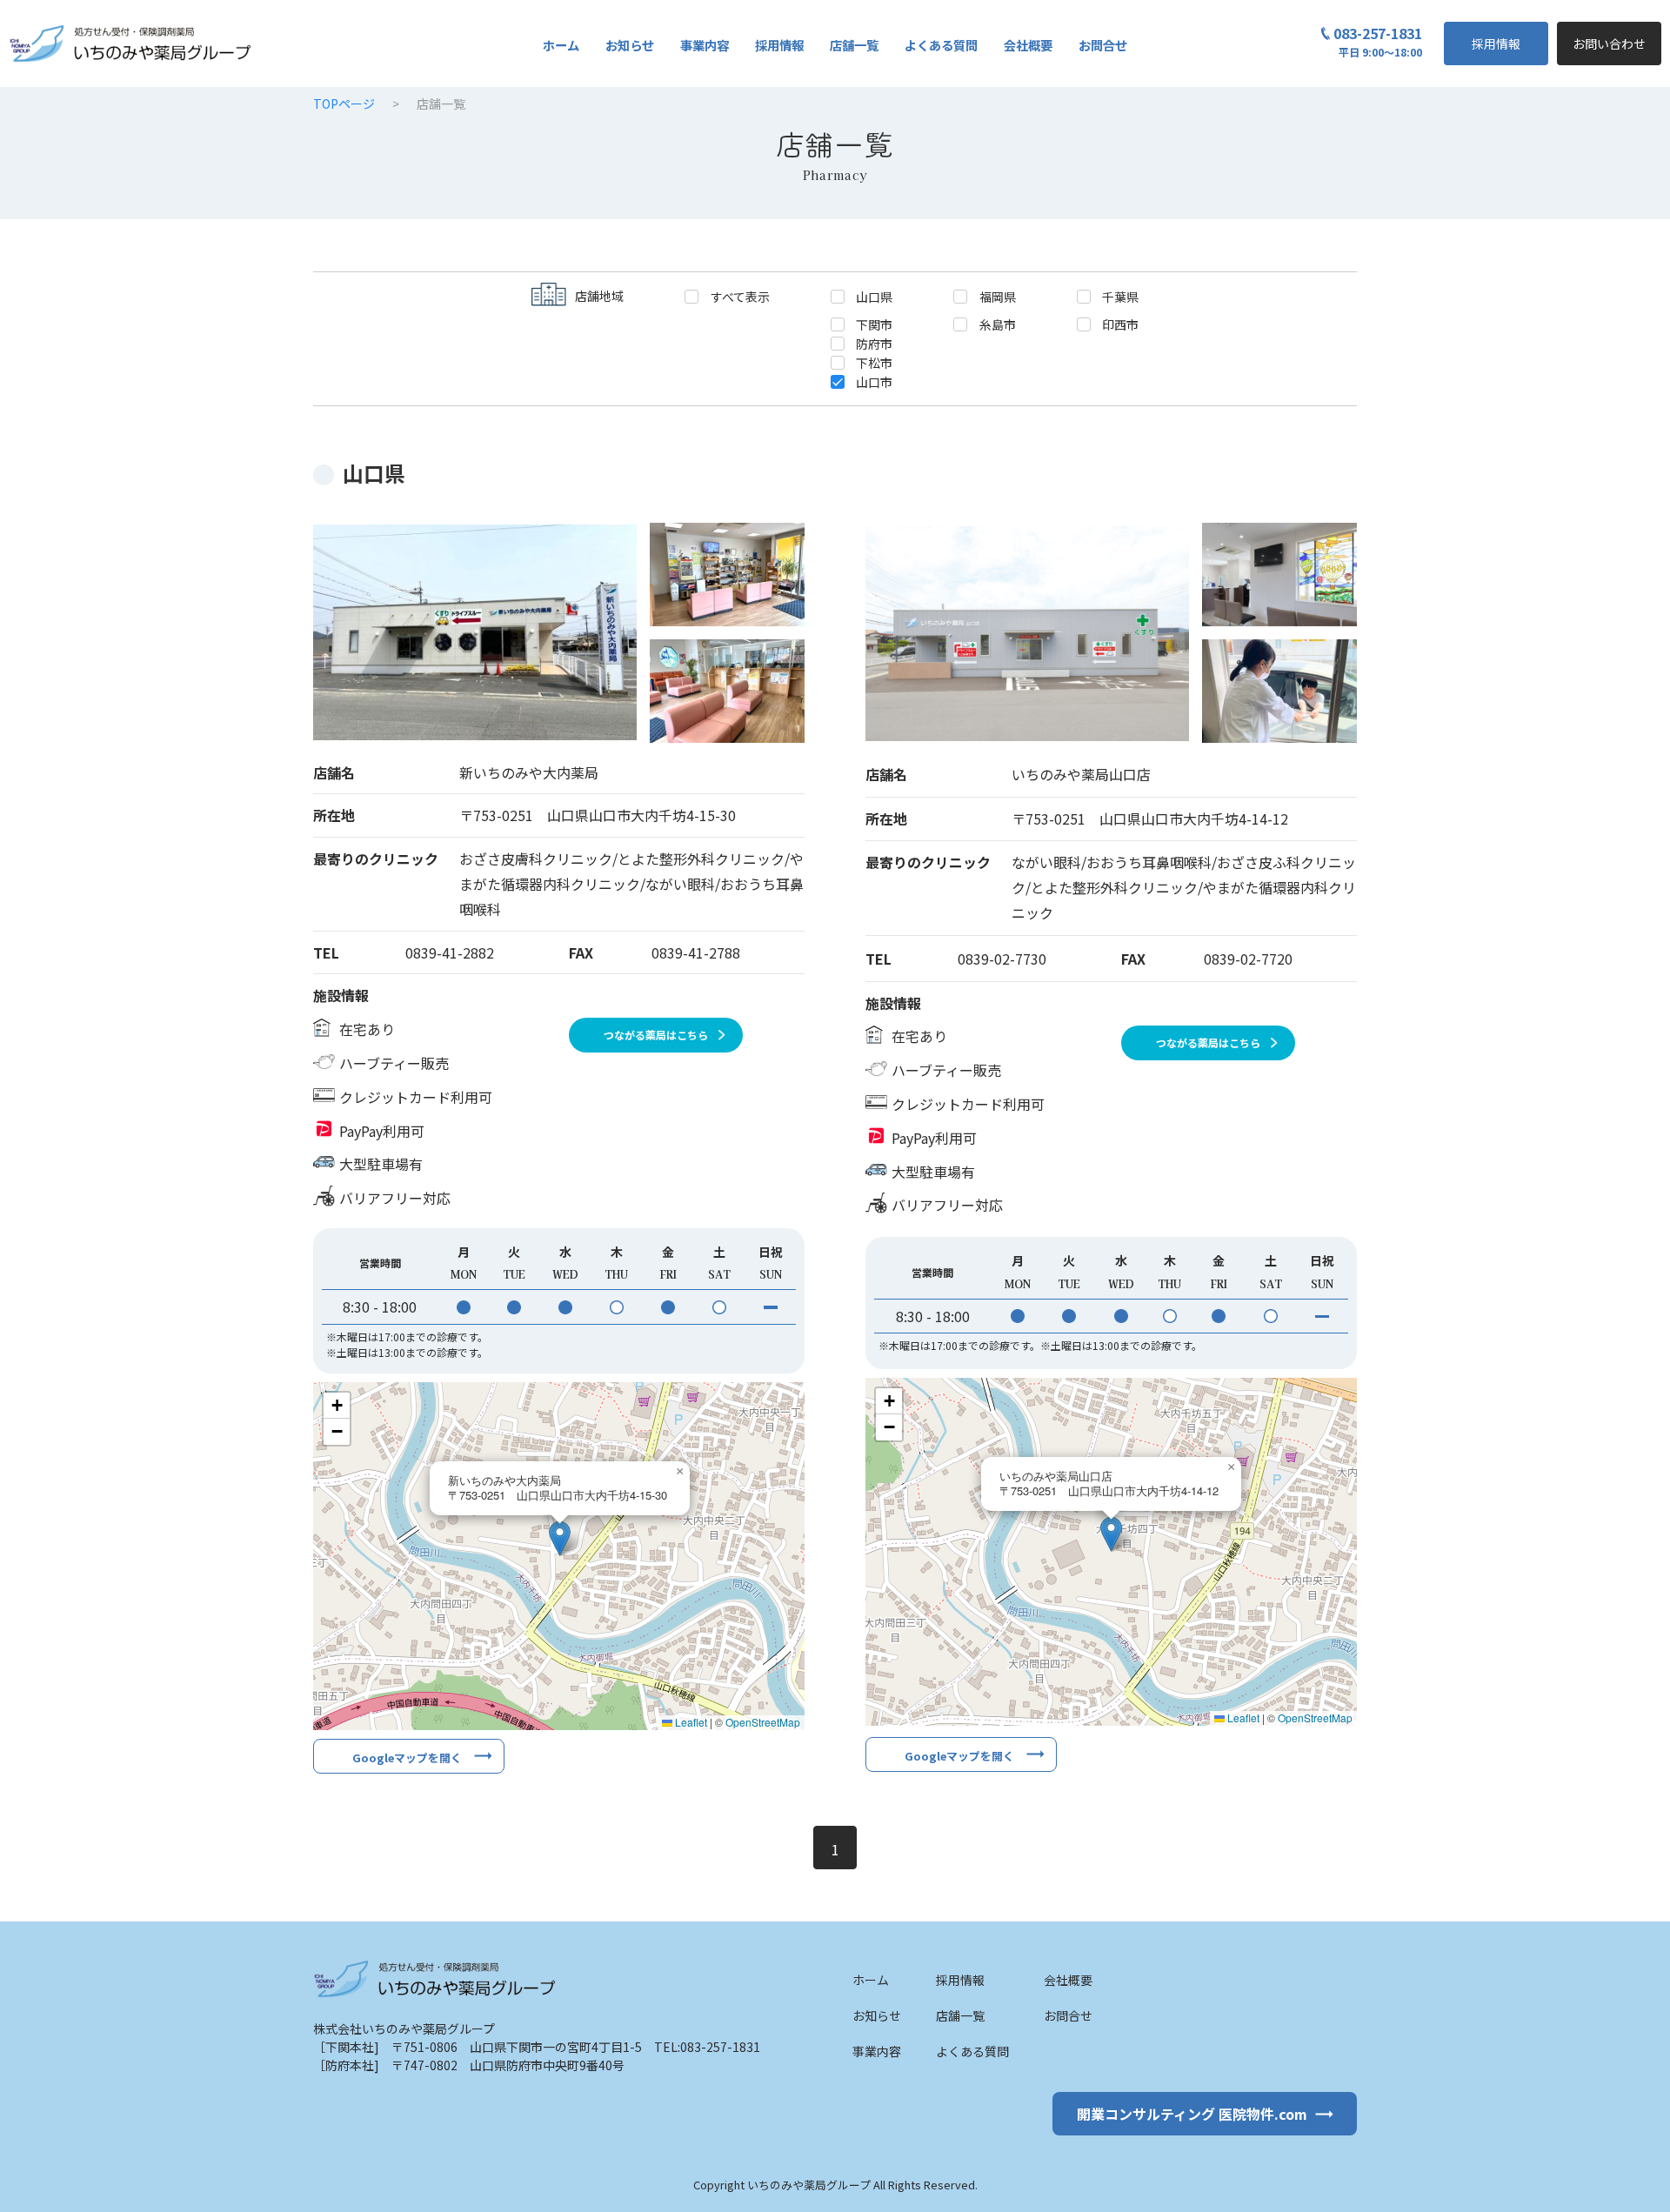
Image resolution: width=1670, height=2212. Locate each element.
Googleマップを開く (407, 1758)
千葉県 (1120, 296)
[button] (560, 1538)
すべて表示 (740, 296)
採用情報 (1496, 43)
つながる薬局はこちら (656, 1035)
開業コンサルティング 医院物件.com (1192, 2114)
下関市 (874, 324)
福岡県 (998, 296)
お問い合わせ (1609, 43)
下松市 (874, 362)
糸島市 (998, 324)
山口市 (874, 381)
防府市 (874, 343)
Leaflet (690, 1722)
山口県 (874, 296)
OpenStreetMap (763, 1722)
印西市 (1120, 324)
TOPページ (344, 104)
